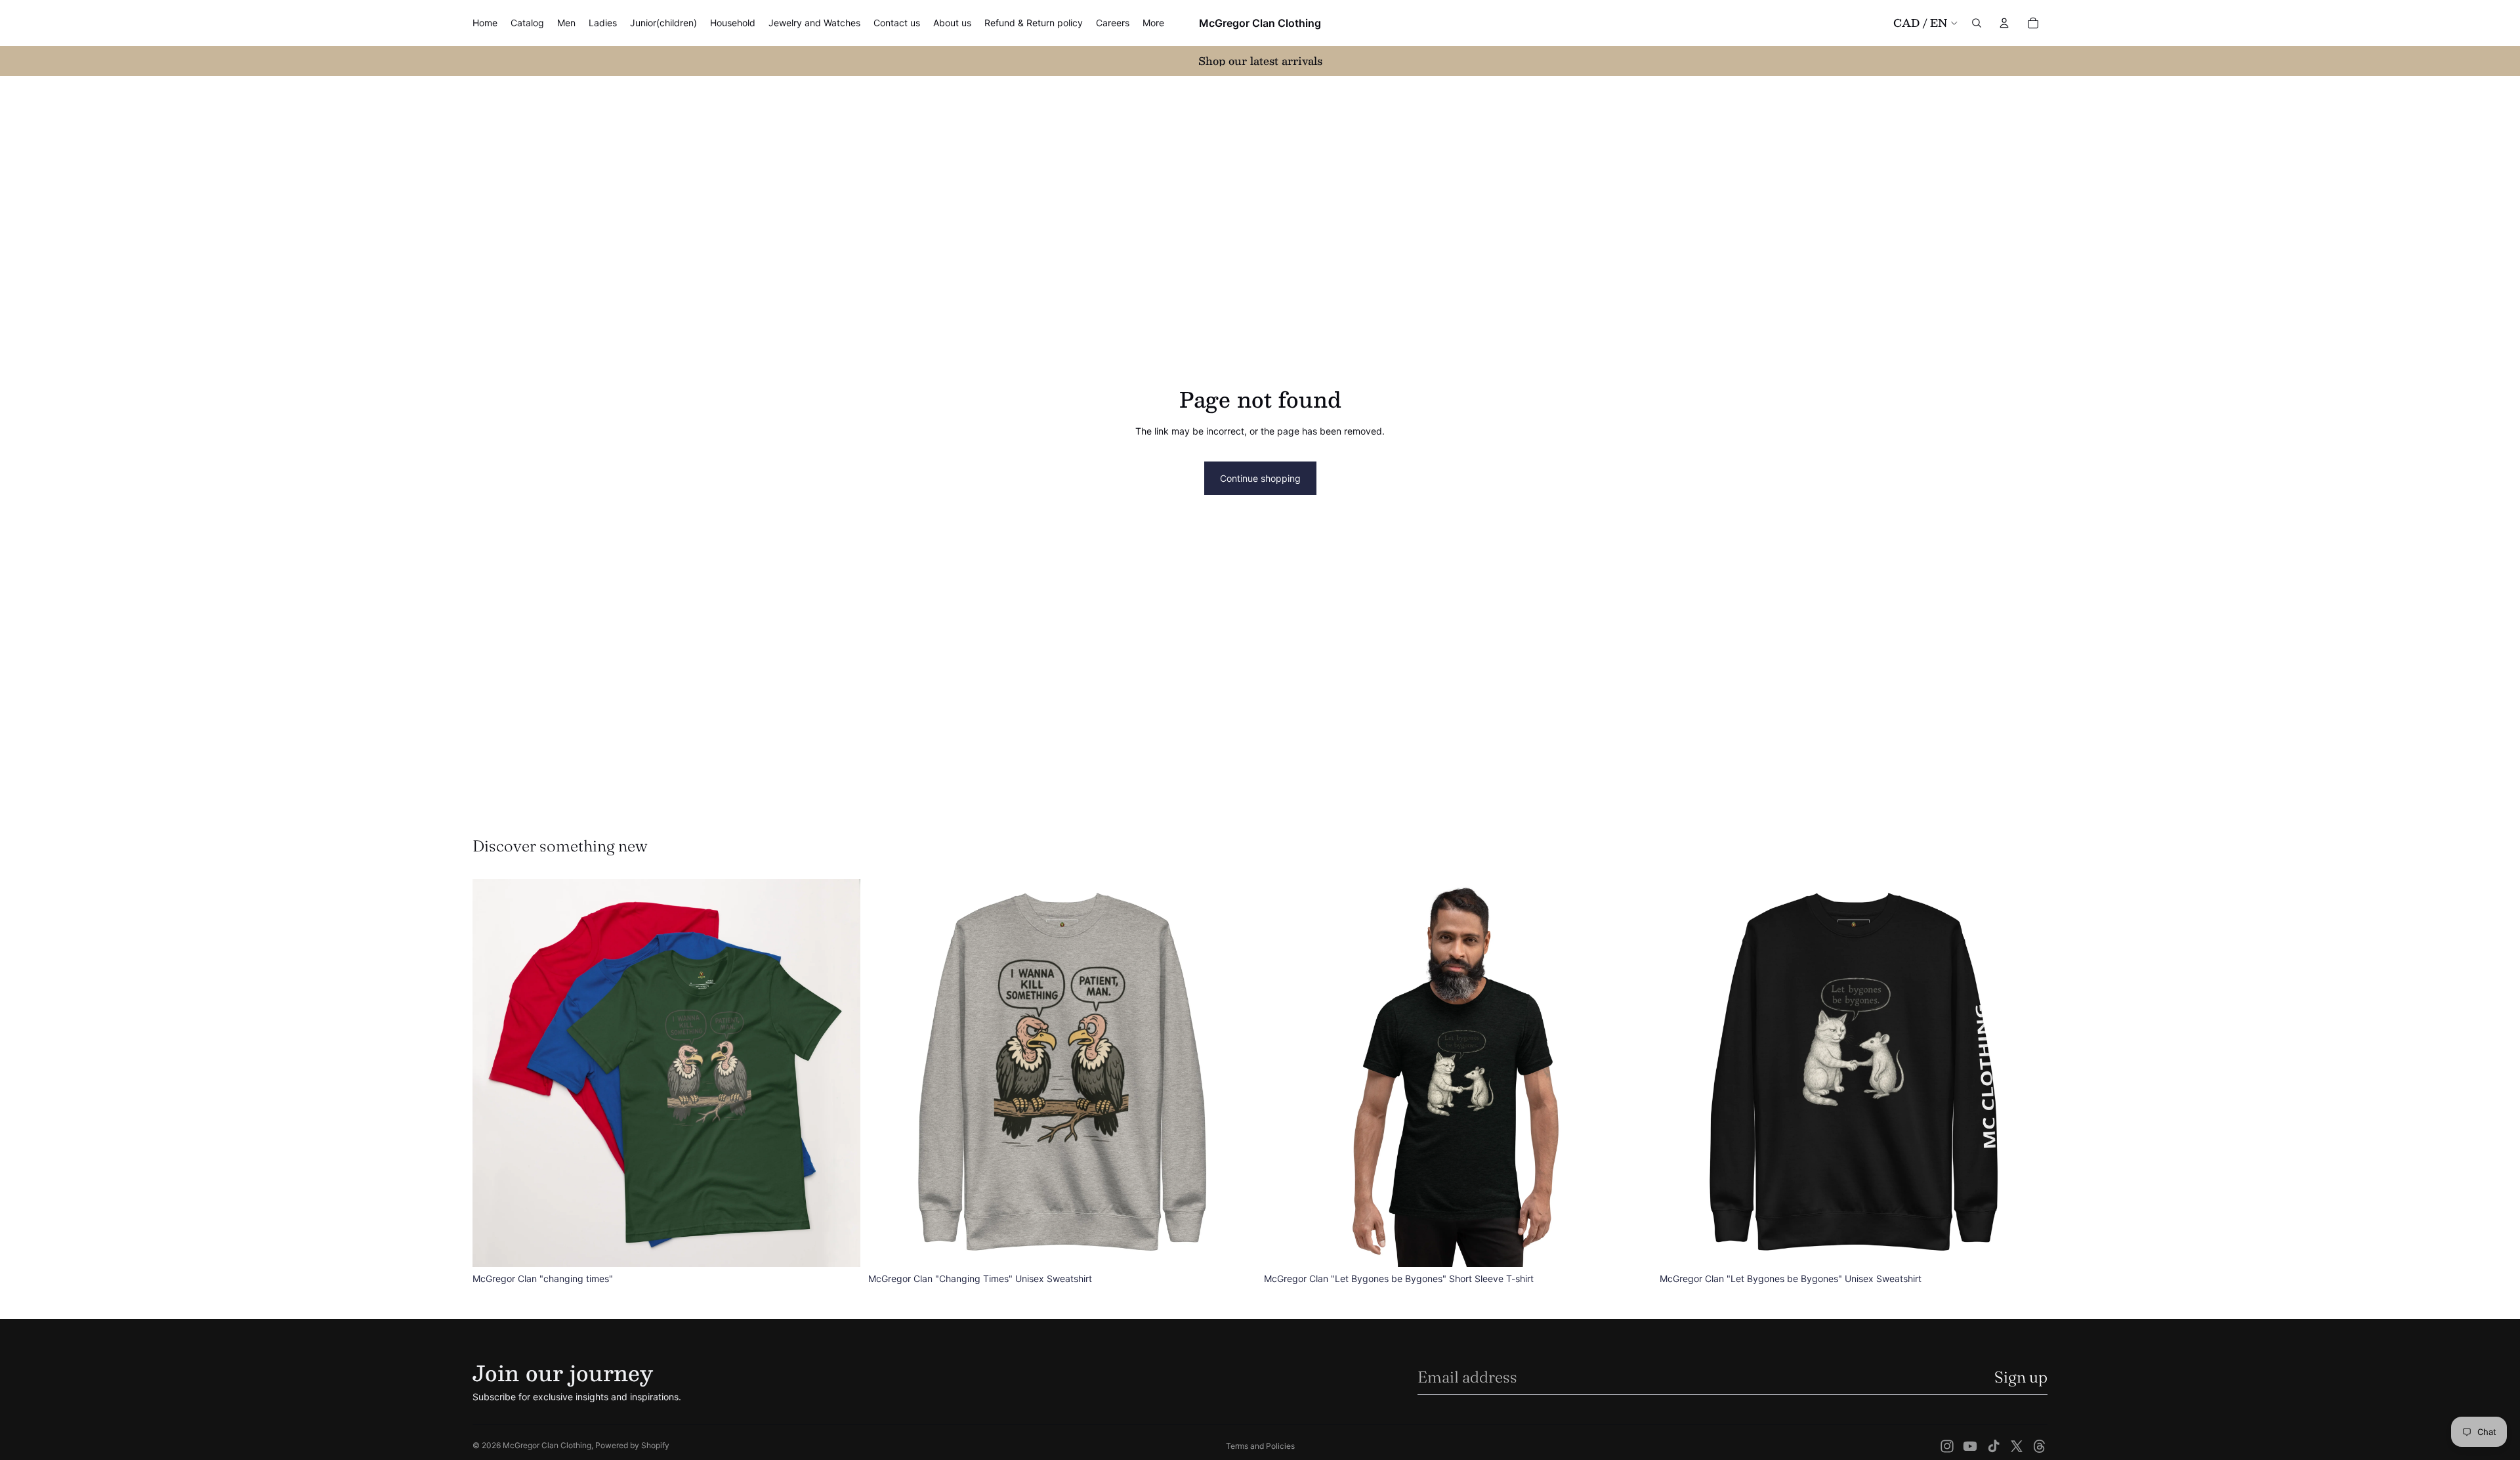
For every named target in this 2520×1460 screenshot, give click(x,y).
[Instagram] (1947, 1446)
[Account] (2004, 23)
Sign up (2021, 1377)
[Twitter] (2017, 1446)
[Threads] (2040, 1446)
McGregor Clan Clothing (547, 1445)
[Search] (1977, 23)
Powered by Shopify (632, 1445)
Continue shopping (1260, 478)
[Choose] (840, 1247)
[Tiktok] (1994, 1446)
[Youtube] (1970, 1446)
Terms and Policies (1260, 1446)
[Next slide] (841, 1073)
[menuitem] (1153, 23)
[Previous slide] (492, 1073)
